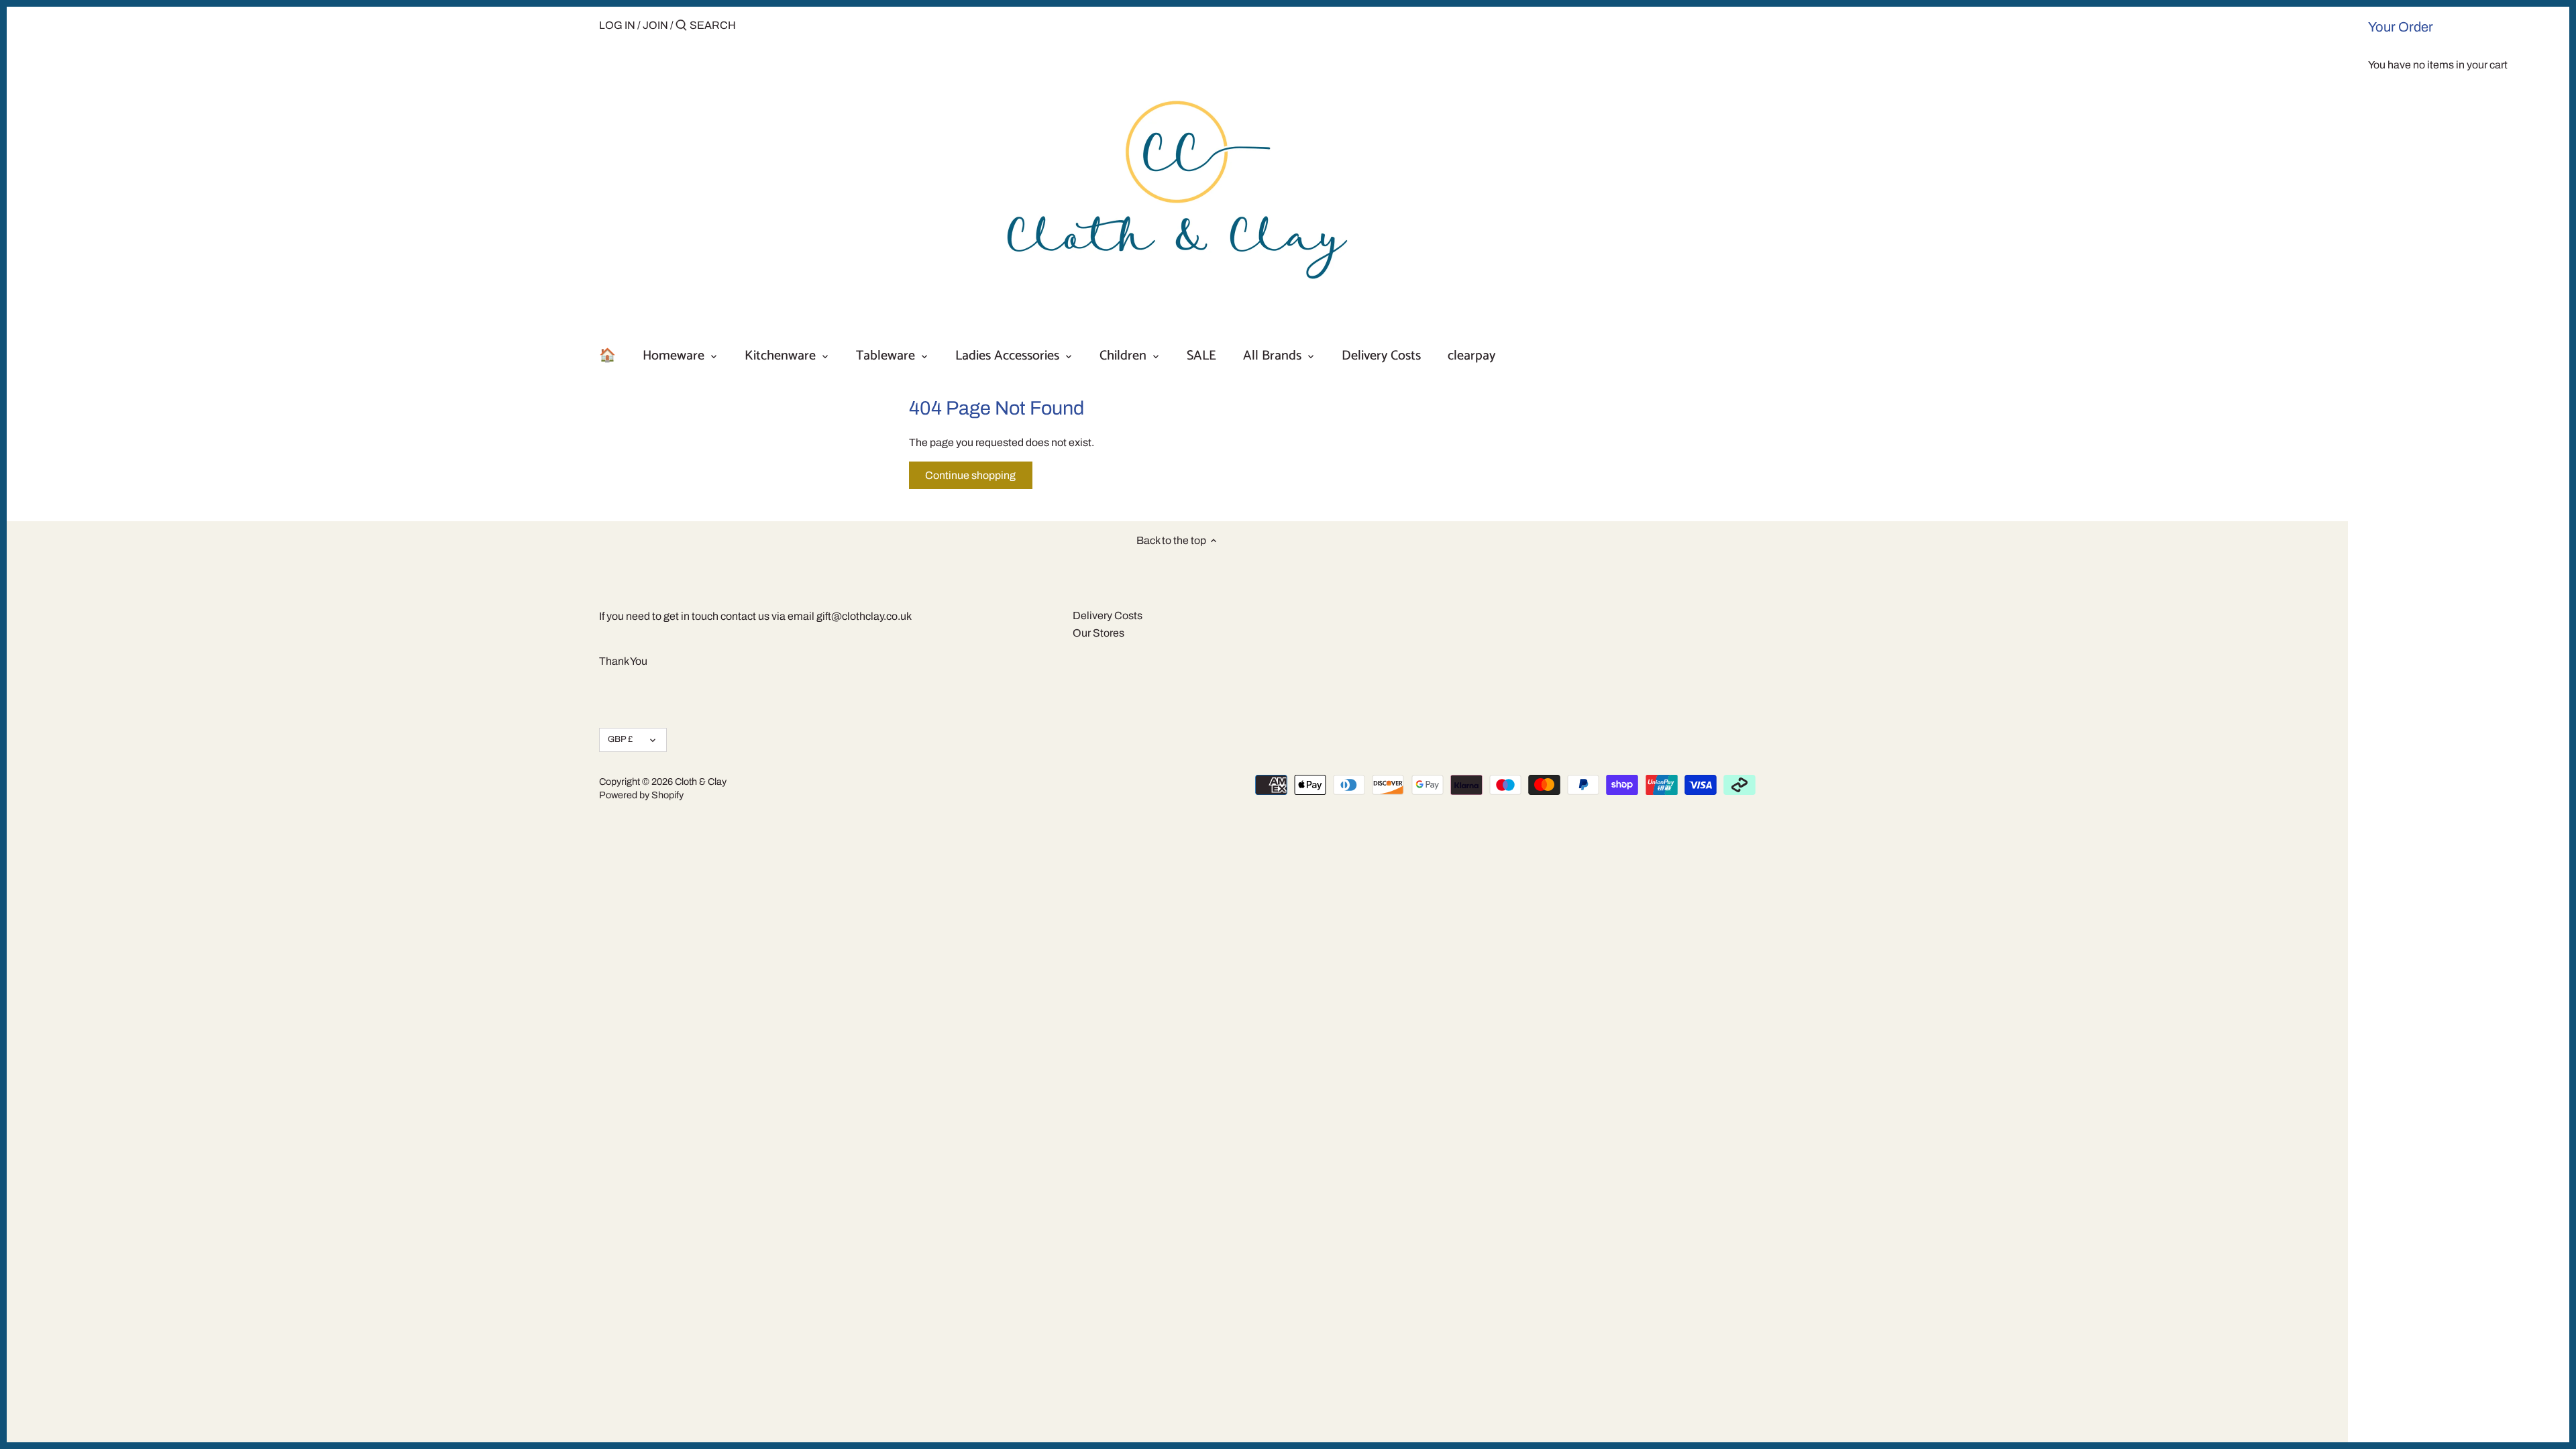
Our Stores (1098, 633)
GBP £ (620, 739)
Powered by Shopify (641, 795)
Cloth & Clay (701, 782)
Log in (617, 25)
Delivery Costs (1108, 615)
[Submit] (681, 26)
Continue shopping (970, 475)
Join (655, 25)
